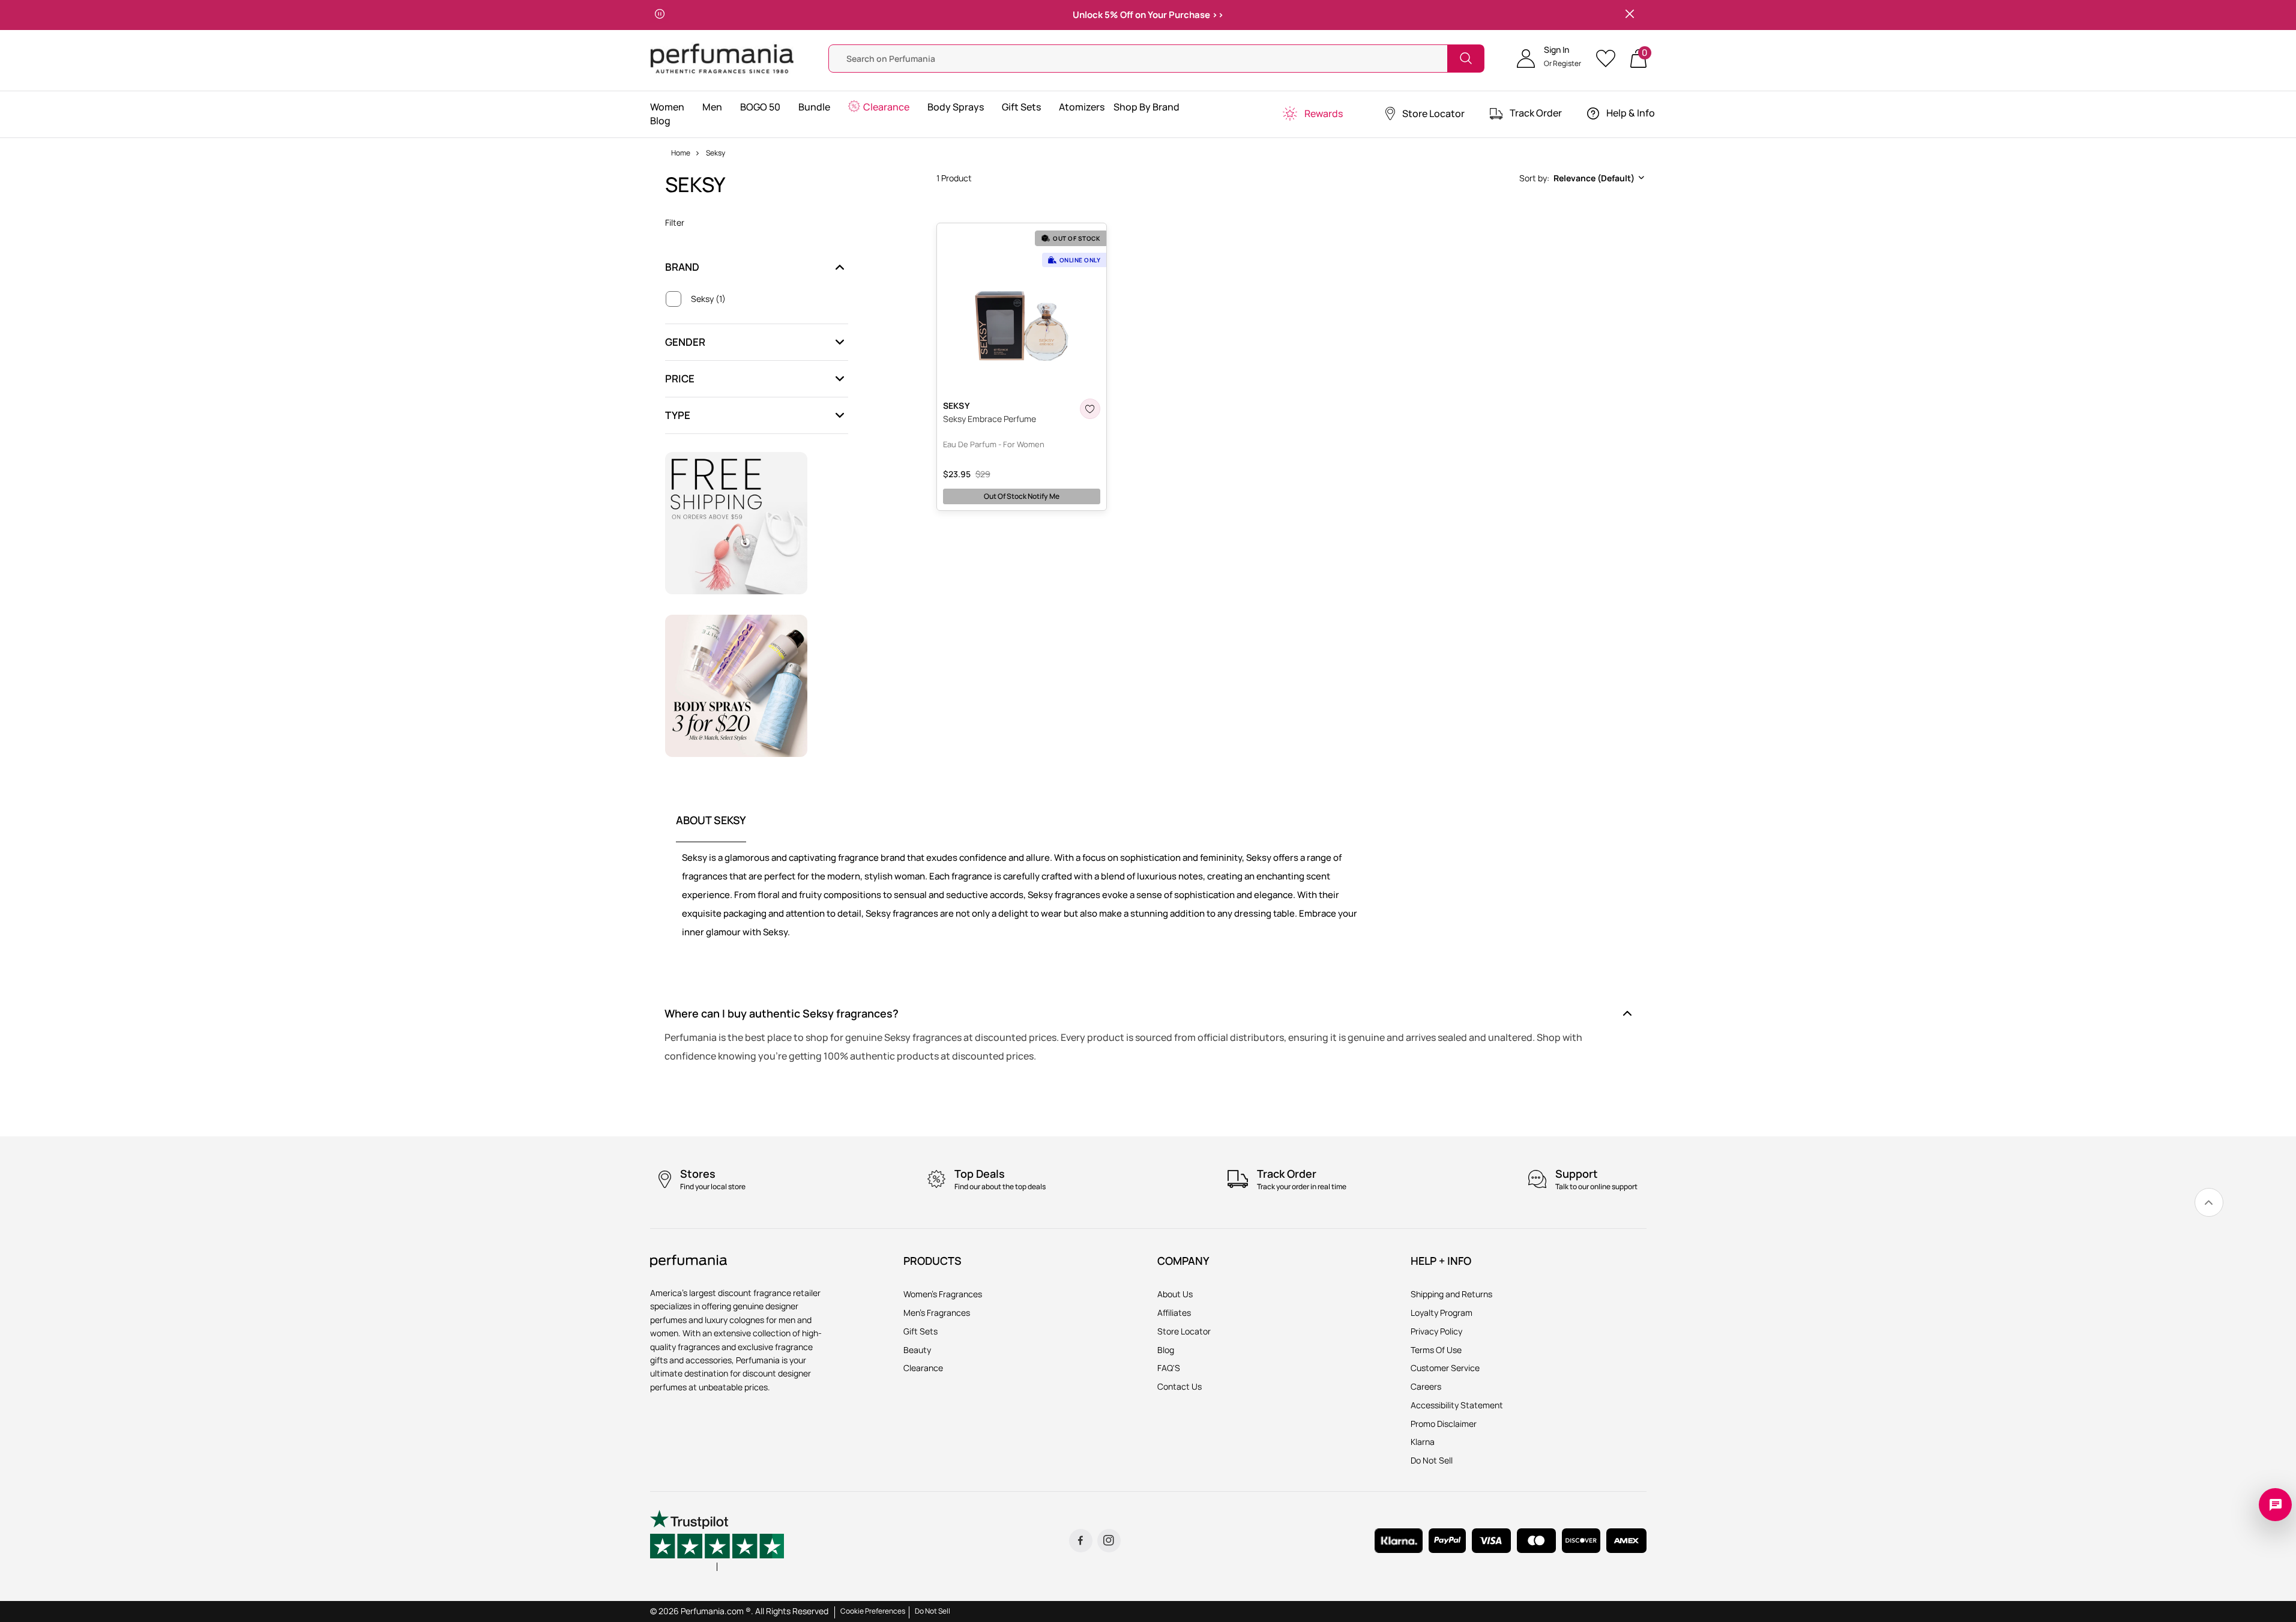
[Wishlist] (1610, 59)
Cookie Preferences (873, 1611)
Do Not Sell (933, 1611)
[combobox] (1581, 178)
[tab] (711, 828)
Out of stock (1022, 496)
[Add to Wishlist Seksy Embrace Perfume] (1090, 409)
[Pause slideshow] (660, 15)
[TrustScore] (717, 1540)
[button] (1549, 58)
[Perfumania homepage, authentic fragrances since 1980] (722, 57)
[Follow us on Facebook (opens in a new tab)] (1081, 1541)
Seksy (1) (708, 299)
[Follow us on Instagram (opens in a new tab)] (1109, 1541)
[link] (2209, 1202)
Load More (1291, 533)
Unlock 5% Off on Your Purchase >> (1148, 15)
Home (681, 153)
